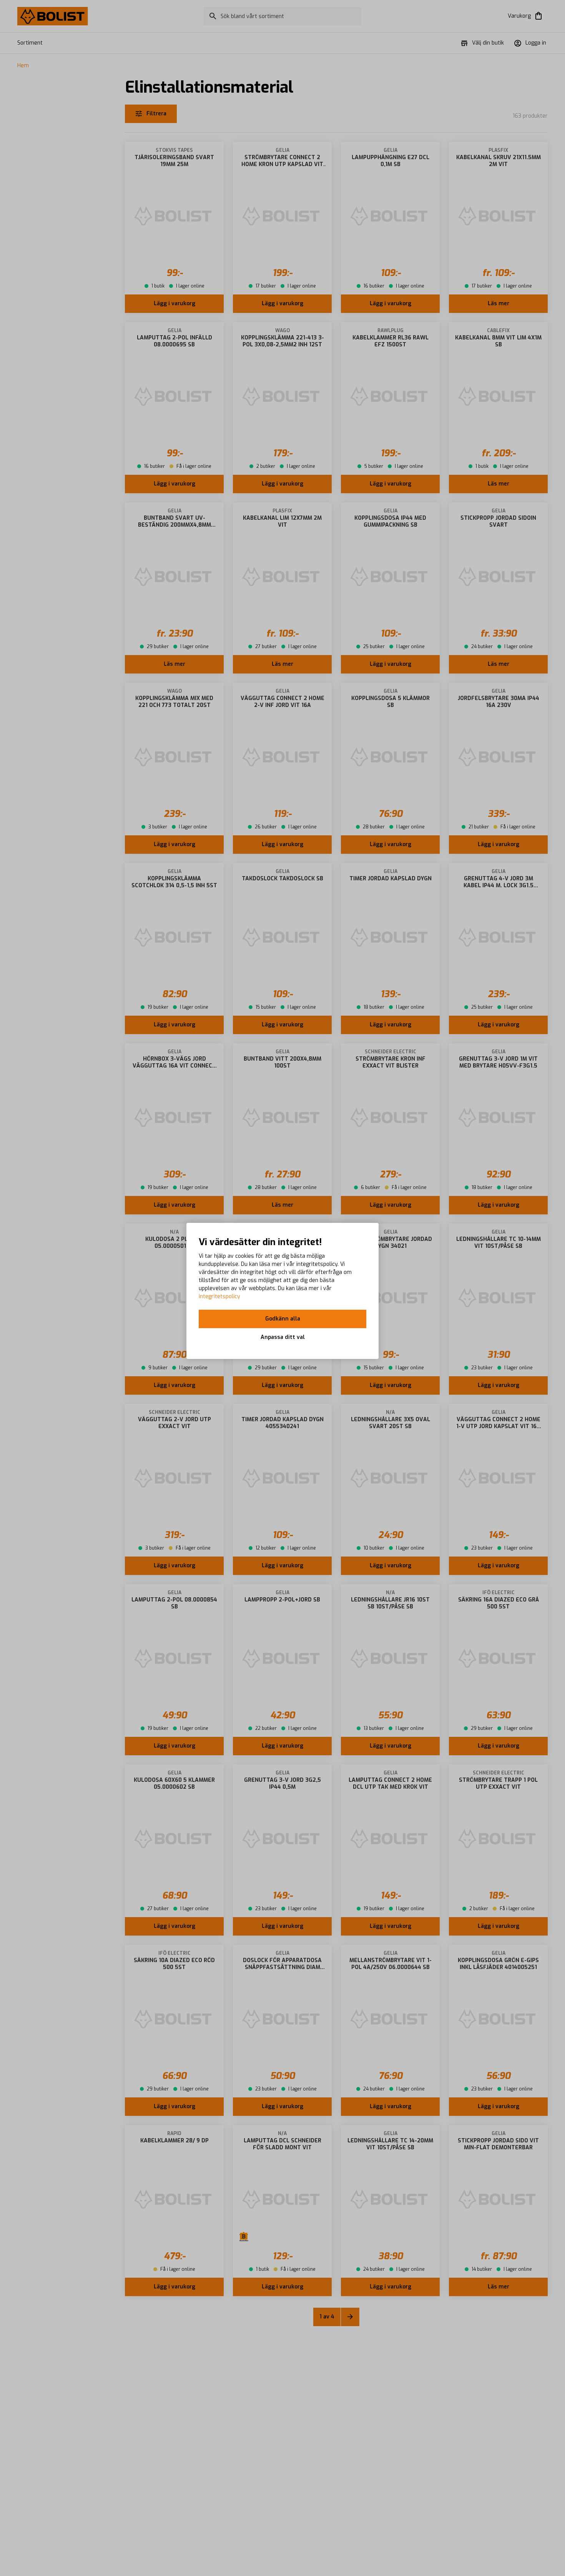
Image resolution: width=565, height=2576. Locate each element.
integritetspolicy (219, 1296)
